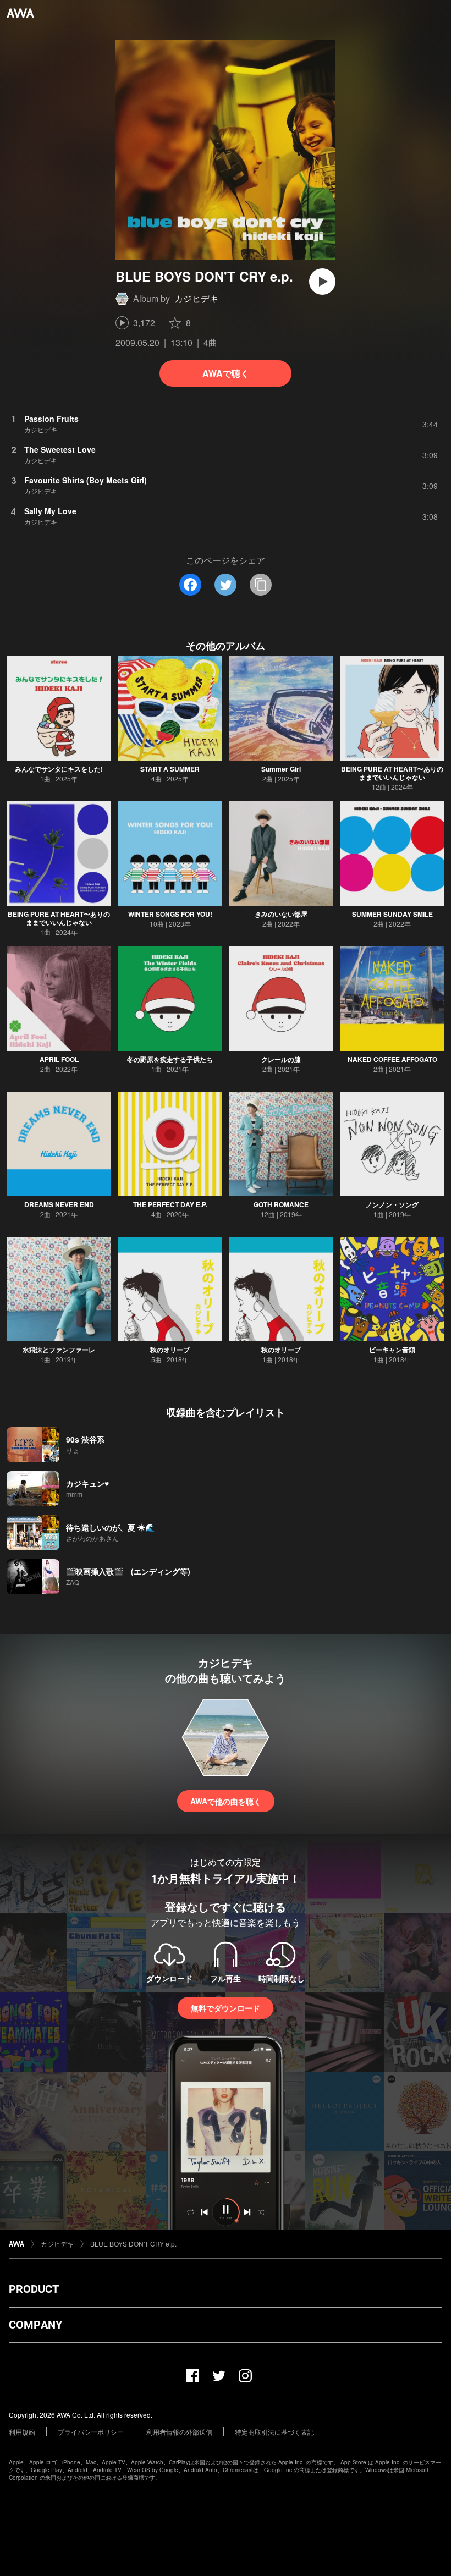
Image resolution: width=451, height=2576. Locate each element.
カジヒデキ (196, 298)
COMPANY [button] (35, 2325)
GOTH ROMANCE (281, 1204)
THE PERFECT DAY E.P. (170, 1204)
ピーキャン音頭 (392, 1350)
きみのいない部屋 (281, 914)
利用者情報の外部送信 (179, 2432)
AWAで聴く (226, 373)
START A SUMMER (170, 769)
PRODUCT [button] (34, 2289)
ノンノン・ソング (392, 1204)
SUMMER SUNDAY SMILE (392, 914)
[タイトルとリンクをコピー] (261, 585)
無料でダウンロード (226, 2008)
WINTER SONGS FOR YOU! (170, 914)
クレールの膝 (281, 1059)
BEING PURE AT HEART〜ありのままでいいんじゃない (392, 773)
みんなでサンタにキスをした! (59, 769)
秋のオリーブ (170, 1350)
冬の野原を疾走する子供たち (170, 1059)
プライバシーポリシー (91, 2432)
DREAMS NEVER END (59, 1204)
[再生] (322, 282)
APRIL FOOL (59, 1059)
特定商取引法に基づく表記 (274, 2432)
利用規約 (22, 2432)
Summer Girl (281, 769)
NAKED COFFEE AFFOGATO (392, 1059)
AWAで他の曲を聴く (226, 1801)
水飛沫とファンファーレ (59, 1350)
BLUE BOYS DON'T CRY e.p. (133, 2244)
